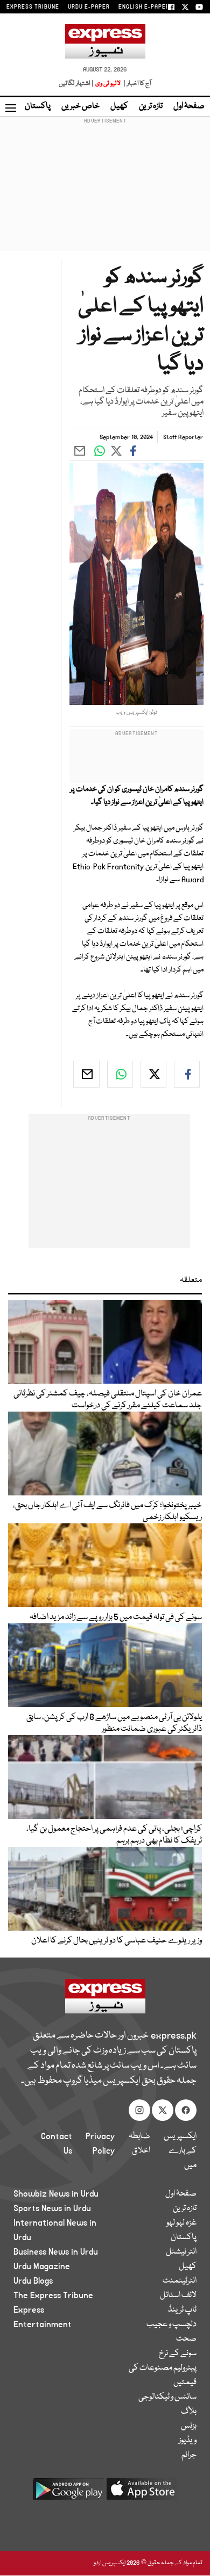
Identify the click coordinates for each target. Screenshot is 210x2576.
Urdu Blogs (33, 2281)
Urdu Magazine (42, 2266)
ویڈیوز (188, 2441)
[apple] (142, 2493)
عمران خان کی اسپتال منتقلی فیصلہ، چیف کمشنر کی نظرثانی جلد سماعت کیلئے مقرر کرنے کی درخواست (108, 1400)
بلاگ (189, 2412)
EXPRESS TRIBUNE (33, 7)
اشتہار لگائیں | (76, 84)
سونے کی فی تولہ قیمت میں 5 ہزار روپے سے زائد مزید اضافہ (116, 1617)
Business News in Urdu (56, 2252)
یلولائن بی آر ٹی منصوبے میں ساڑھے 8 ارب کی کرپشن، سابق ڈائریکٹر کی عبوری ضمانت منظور (114, 1723)
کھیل (119, 106)
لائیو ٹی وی (108, 84)
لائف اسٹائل (178, 2296)
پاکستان (38, 106)
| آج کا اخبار (136, 84)
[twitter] (153, 1074)
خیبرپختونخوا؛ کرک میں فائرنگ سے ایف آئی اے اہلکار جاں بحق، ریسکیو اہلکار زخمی (107, 1512)
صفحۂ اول (189, 106)
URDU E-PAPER (89, 7)
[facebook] (187, 1074)
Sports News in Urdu (52, 2208)
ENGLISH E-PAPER (144, 7)
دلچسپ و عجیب (171, 2325)
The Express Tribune (53, 2296)
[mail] (86, 1074)
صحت (186, 2339)
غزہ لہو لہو (181, 2223)
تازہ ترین (151, 106)
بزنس (189, 2426)
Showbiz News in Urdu (56, 2194)
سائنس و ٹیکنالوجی (167, 2397)
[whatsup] (120, 1074)
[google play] (68, 2493)
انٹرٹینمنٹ (180, 2281)
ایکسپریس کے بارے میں (180, 2151)
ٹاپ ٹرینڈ (182, 2310)
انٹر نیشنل (181, 2252)
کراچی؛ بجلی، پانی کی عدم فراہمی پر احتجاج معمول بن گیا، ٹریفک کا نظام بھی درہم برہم (114, 1835)
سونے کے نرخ (178, 2354)
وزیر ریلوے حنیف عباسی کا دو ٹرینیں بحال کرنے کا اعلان (117, 1941)
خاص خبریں (80, 106)
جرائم (189, 2455)
